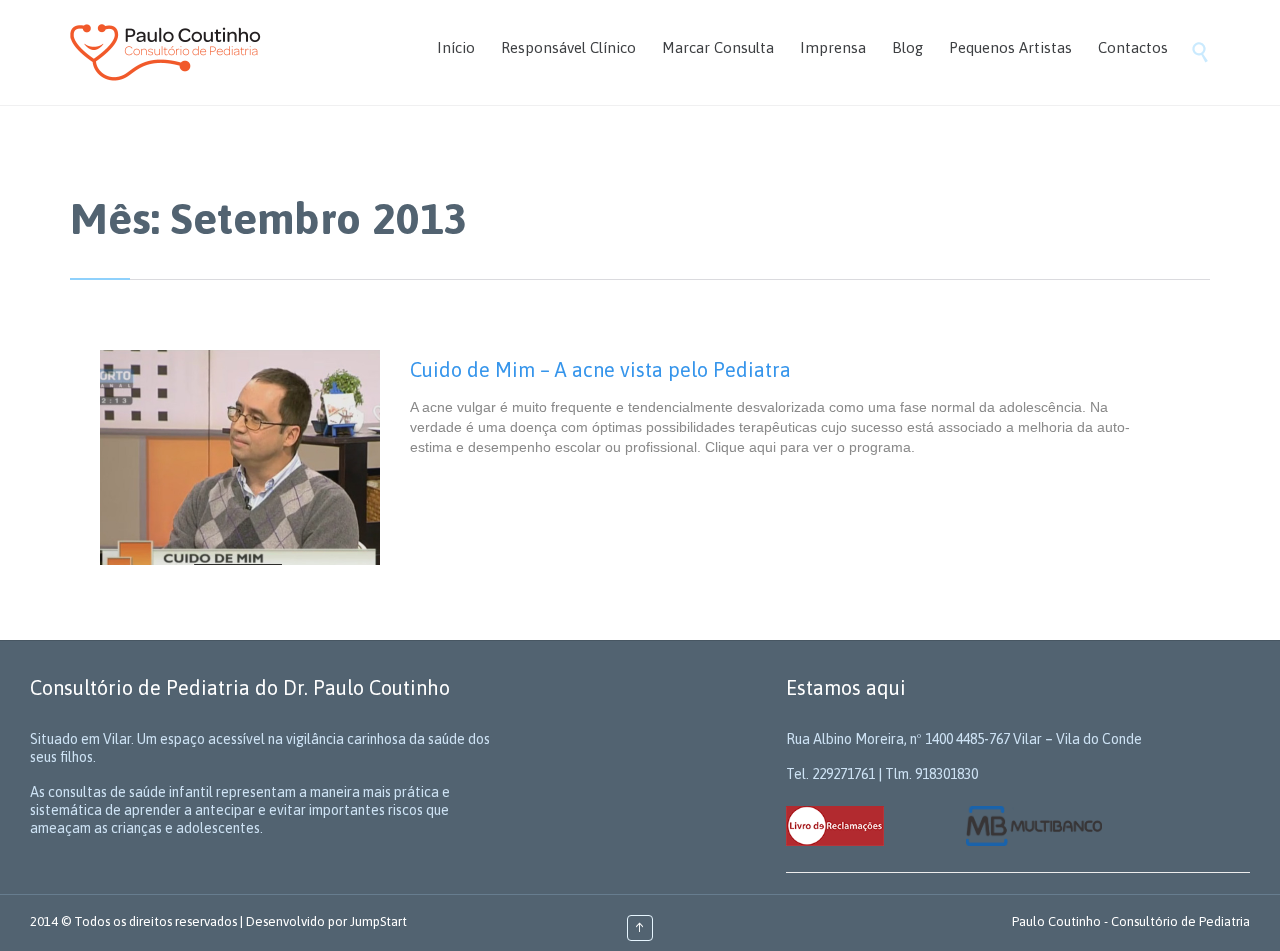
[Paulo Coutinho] (165, 52)
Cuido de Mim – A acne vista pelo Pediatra (600, 369)
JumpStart (378, 921)
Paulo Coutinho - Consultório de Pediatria (1131, 921)
